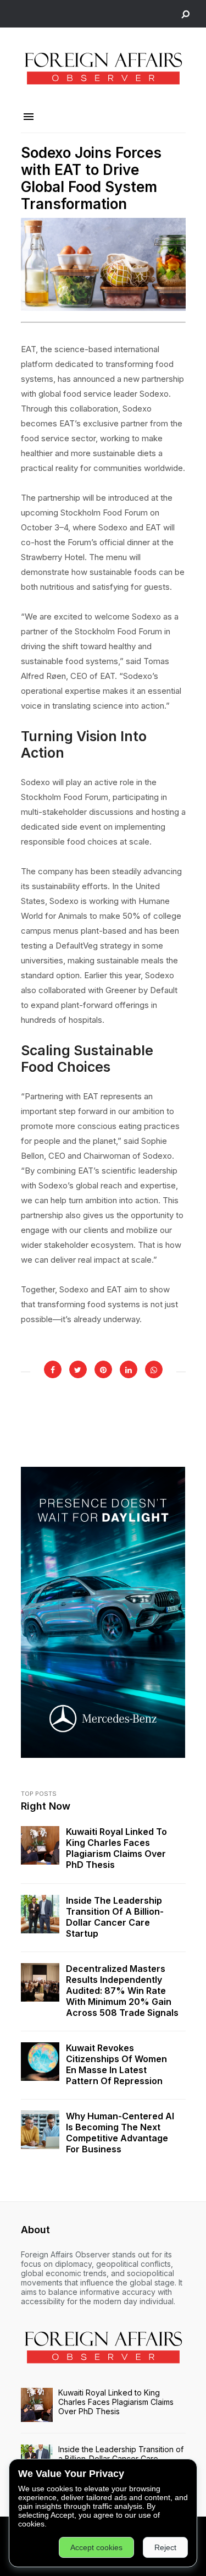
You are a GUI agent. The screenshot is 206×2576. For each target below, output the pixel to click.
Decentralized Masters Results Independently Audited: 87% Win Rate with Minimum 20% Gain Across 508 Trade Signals (122, 1991)
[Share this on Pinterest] (103, 1369)
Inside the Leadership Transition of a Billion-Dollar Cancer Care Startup (115, 1917)
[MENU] (29, 117)
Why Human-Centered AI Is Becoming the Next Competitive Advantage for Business (120, 2133)
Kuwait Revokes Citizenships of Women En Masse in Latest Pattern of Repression (116, 2064)
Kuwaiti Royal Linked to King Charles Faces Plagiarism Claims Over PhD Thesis (116, 1848)
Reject (165, 2547)
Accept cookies (96, 2547)
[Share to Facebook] (53, 1369)
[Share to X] (78, 1369)
